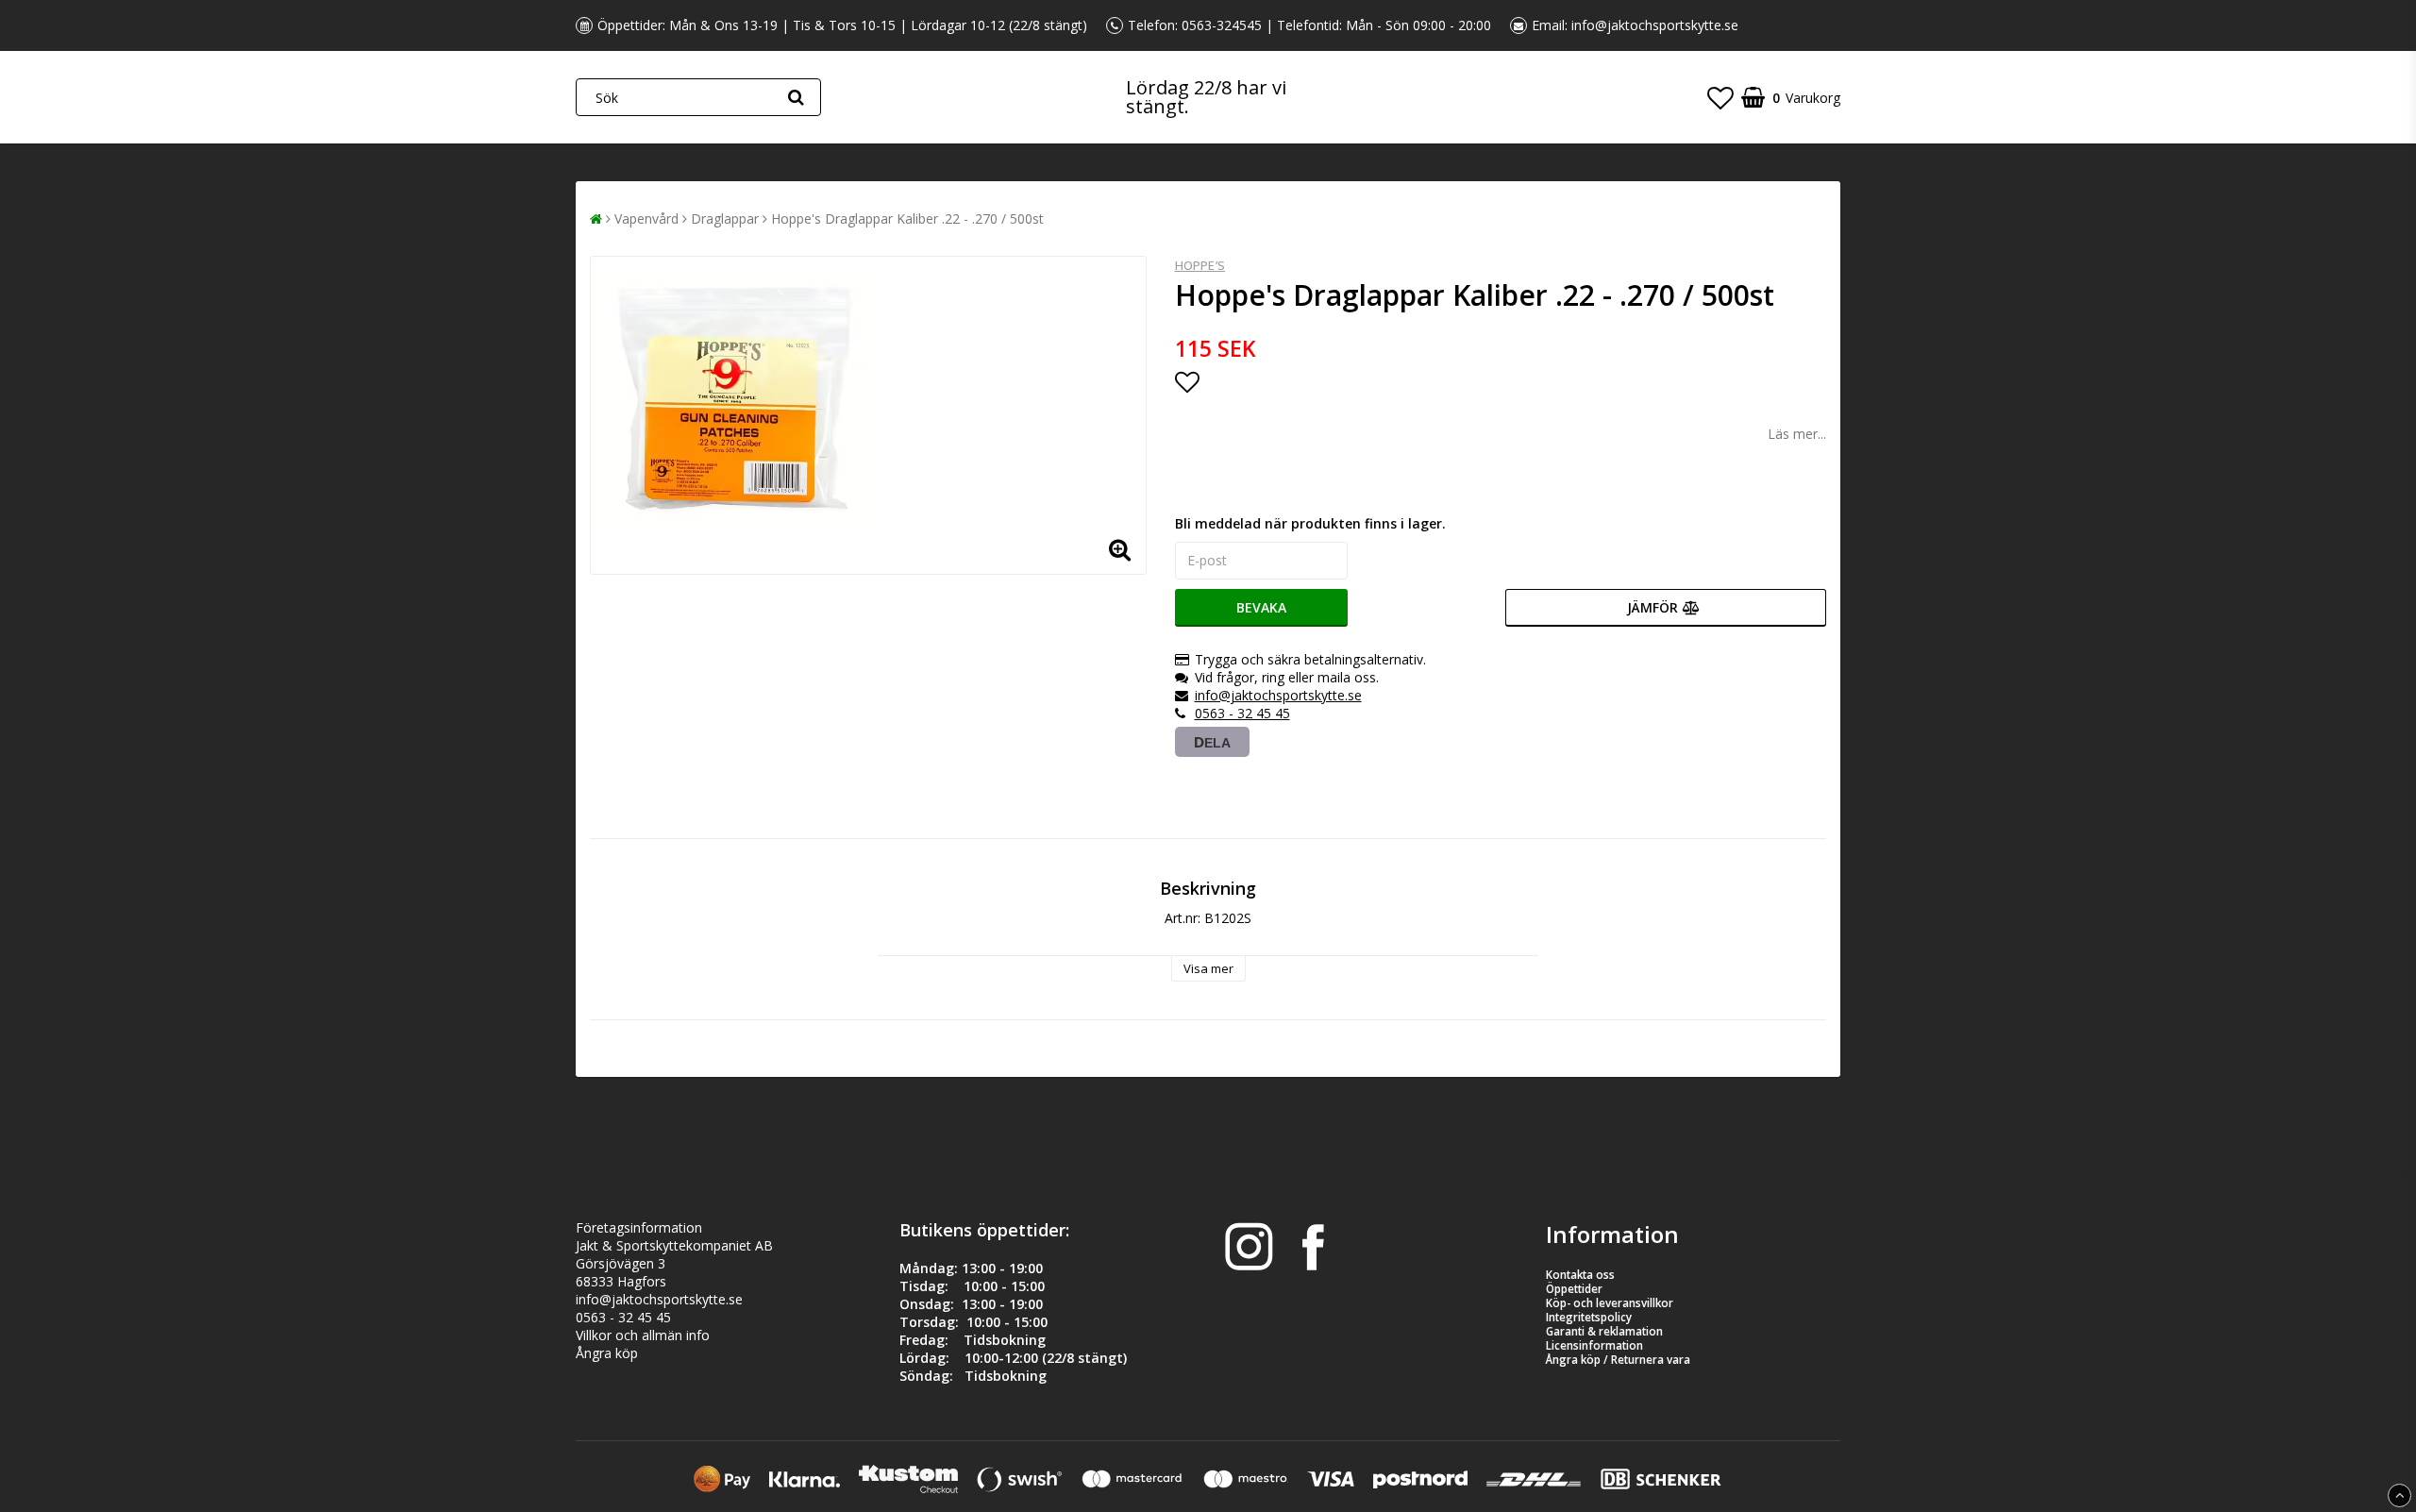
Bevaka (1261, 607)
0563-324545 (1222, 25)
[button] (1720, 97)
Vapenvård (646, 218)
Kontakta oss (1580, 1275)
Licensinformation (1594, 1345)
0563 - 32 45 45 (1242, 713)
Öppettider (1574, 1289)
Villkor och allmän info (643, 1335)
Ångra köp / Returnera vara (1618, 1360)
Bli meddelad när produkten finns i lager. (1310, 523)
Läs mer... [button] (1797, 434)
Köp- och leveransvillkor (1610, 1303)
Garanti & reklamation (1604, 1331)
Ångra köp (607, 1353)
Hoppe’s (1200, 265)
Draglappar (725, 218)
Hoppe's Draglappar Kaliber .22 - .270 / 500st (907, 218)
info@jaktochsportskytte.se (1655, 25)
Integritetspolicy (1589, 1317)
